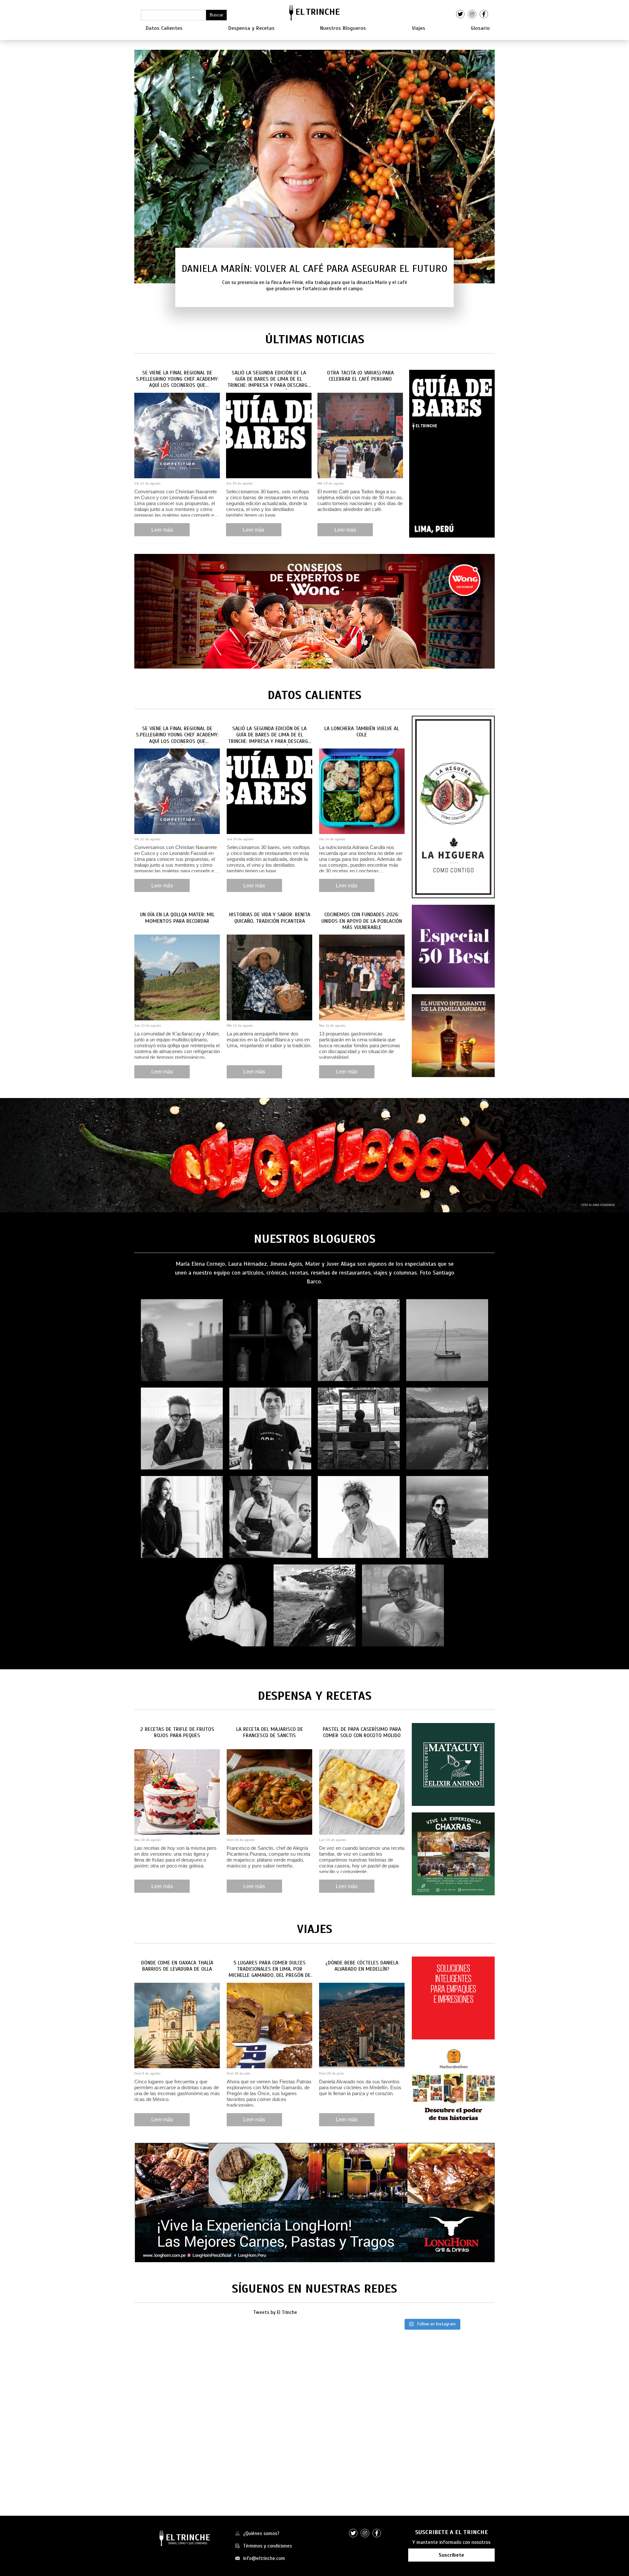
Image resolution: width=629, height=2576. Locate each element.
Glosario (480, 28)
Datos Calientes (164, 28)
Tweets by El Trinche (275, 2312)
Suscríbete (451, 2555)
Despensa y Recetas (251, 28)
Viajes (419, 28)
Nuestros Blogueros (343, 28)
